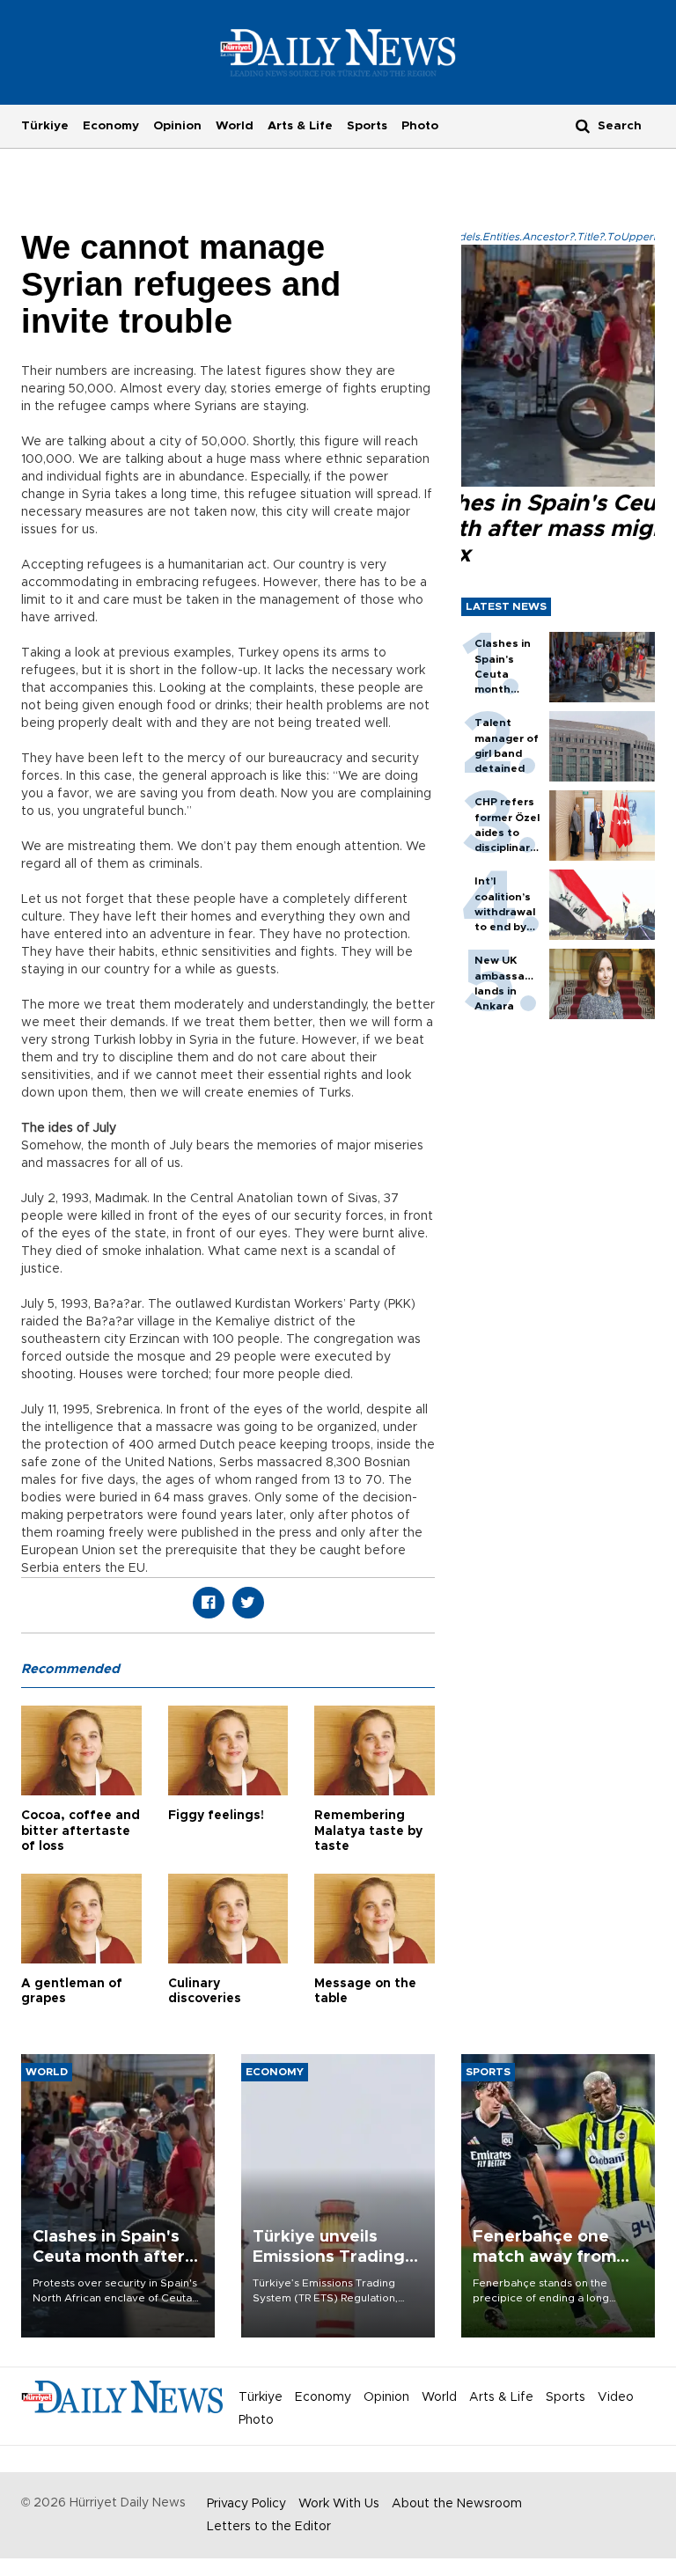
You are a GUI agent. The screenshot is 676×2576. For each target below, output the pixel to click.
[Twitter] (248, 1603)
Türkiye (45, 126)
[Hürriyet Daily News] (338, 52)
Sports (367, 126)
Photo (420, 126)
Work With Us (339, 2504)
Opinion (177, 126)
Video (616, 2397)
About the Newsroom (457, 2504)
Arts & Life (300, 126)
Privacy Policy (246, 2504)
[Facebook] (209, 1603)
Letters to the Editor (269, 2527)
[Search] (583, 125)
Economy (111, 126)
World (235, 126)
